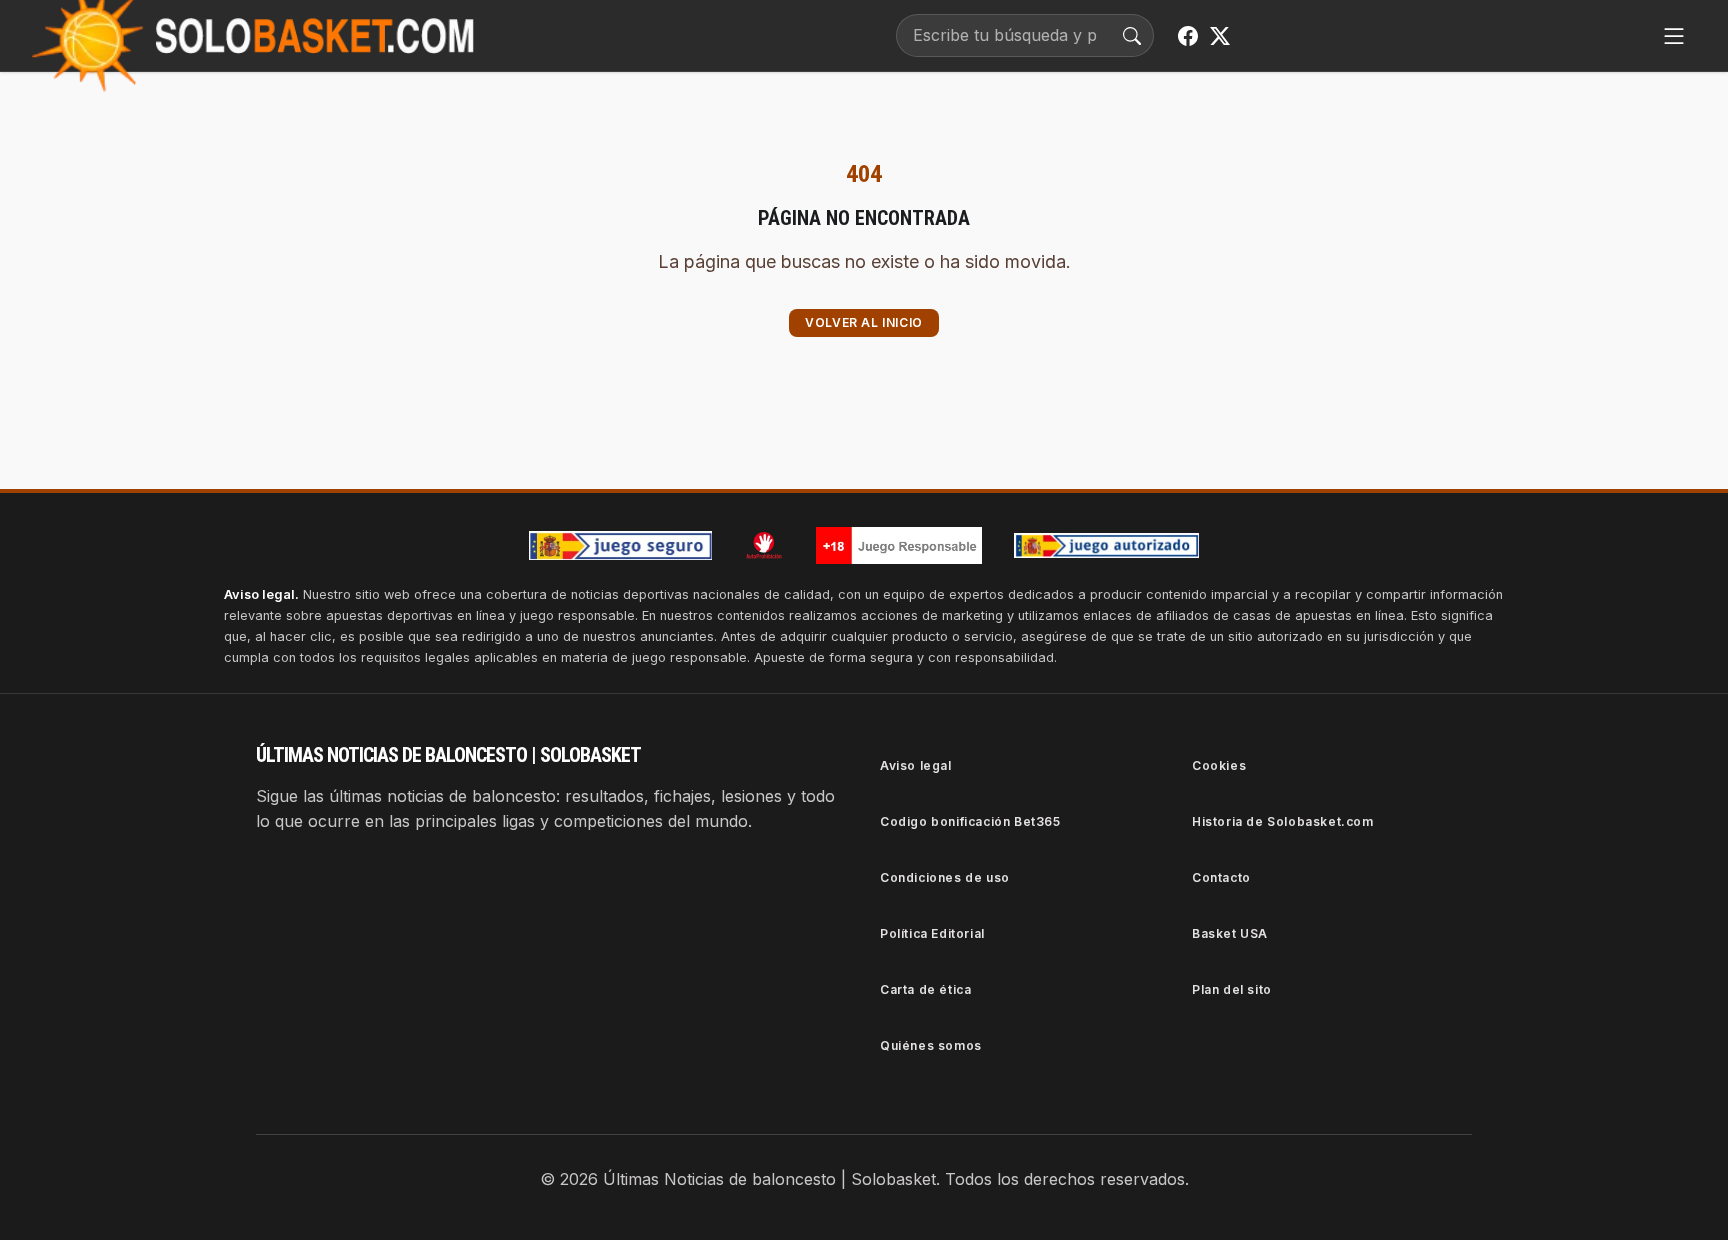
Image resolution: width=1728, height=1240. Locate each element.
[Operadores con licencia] (1107, 546)
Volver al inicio (864, 322)
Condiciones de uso (945, 877)
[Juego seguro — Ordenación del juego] (621, 545)
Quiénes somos (931, 1045)
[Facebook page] (1188, 36)
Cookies (1219, 765)
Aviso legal (916, 765)
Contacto (1221, 877)
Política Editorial (932, 933)
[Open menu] (1674, 36)
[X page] (1220, 36)
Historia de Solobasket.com (1283, 821)
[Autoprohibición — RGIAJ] (764, 545)
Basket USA (1230, 933)
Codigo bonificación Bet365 (970, 821)
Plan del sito (1232, 989)
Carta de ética (925, 989)
